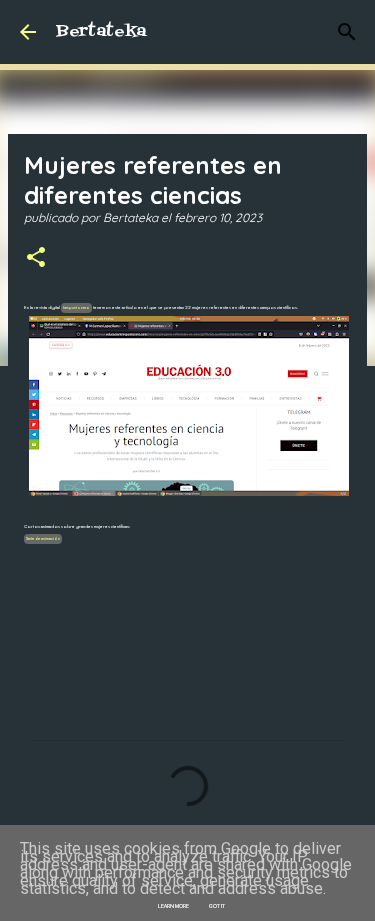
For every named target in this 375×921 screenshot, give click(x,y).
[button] (36, 258)
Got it (217, 906)
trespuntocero (76, 308)
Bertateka (101, 32)
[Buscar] (347, 32)
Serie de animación (43, 539)
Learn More (173, 906)
